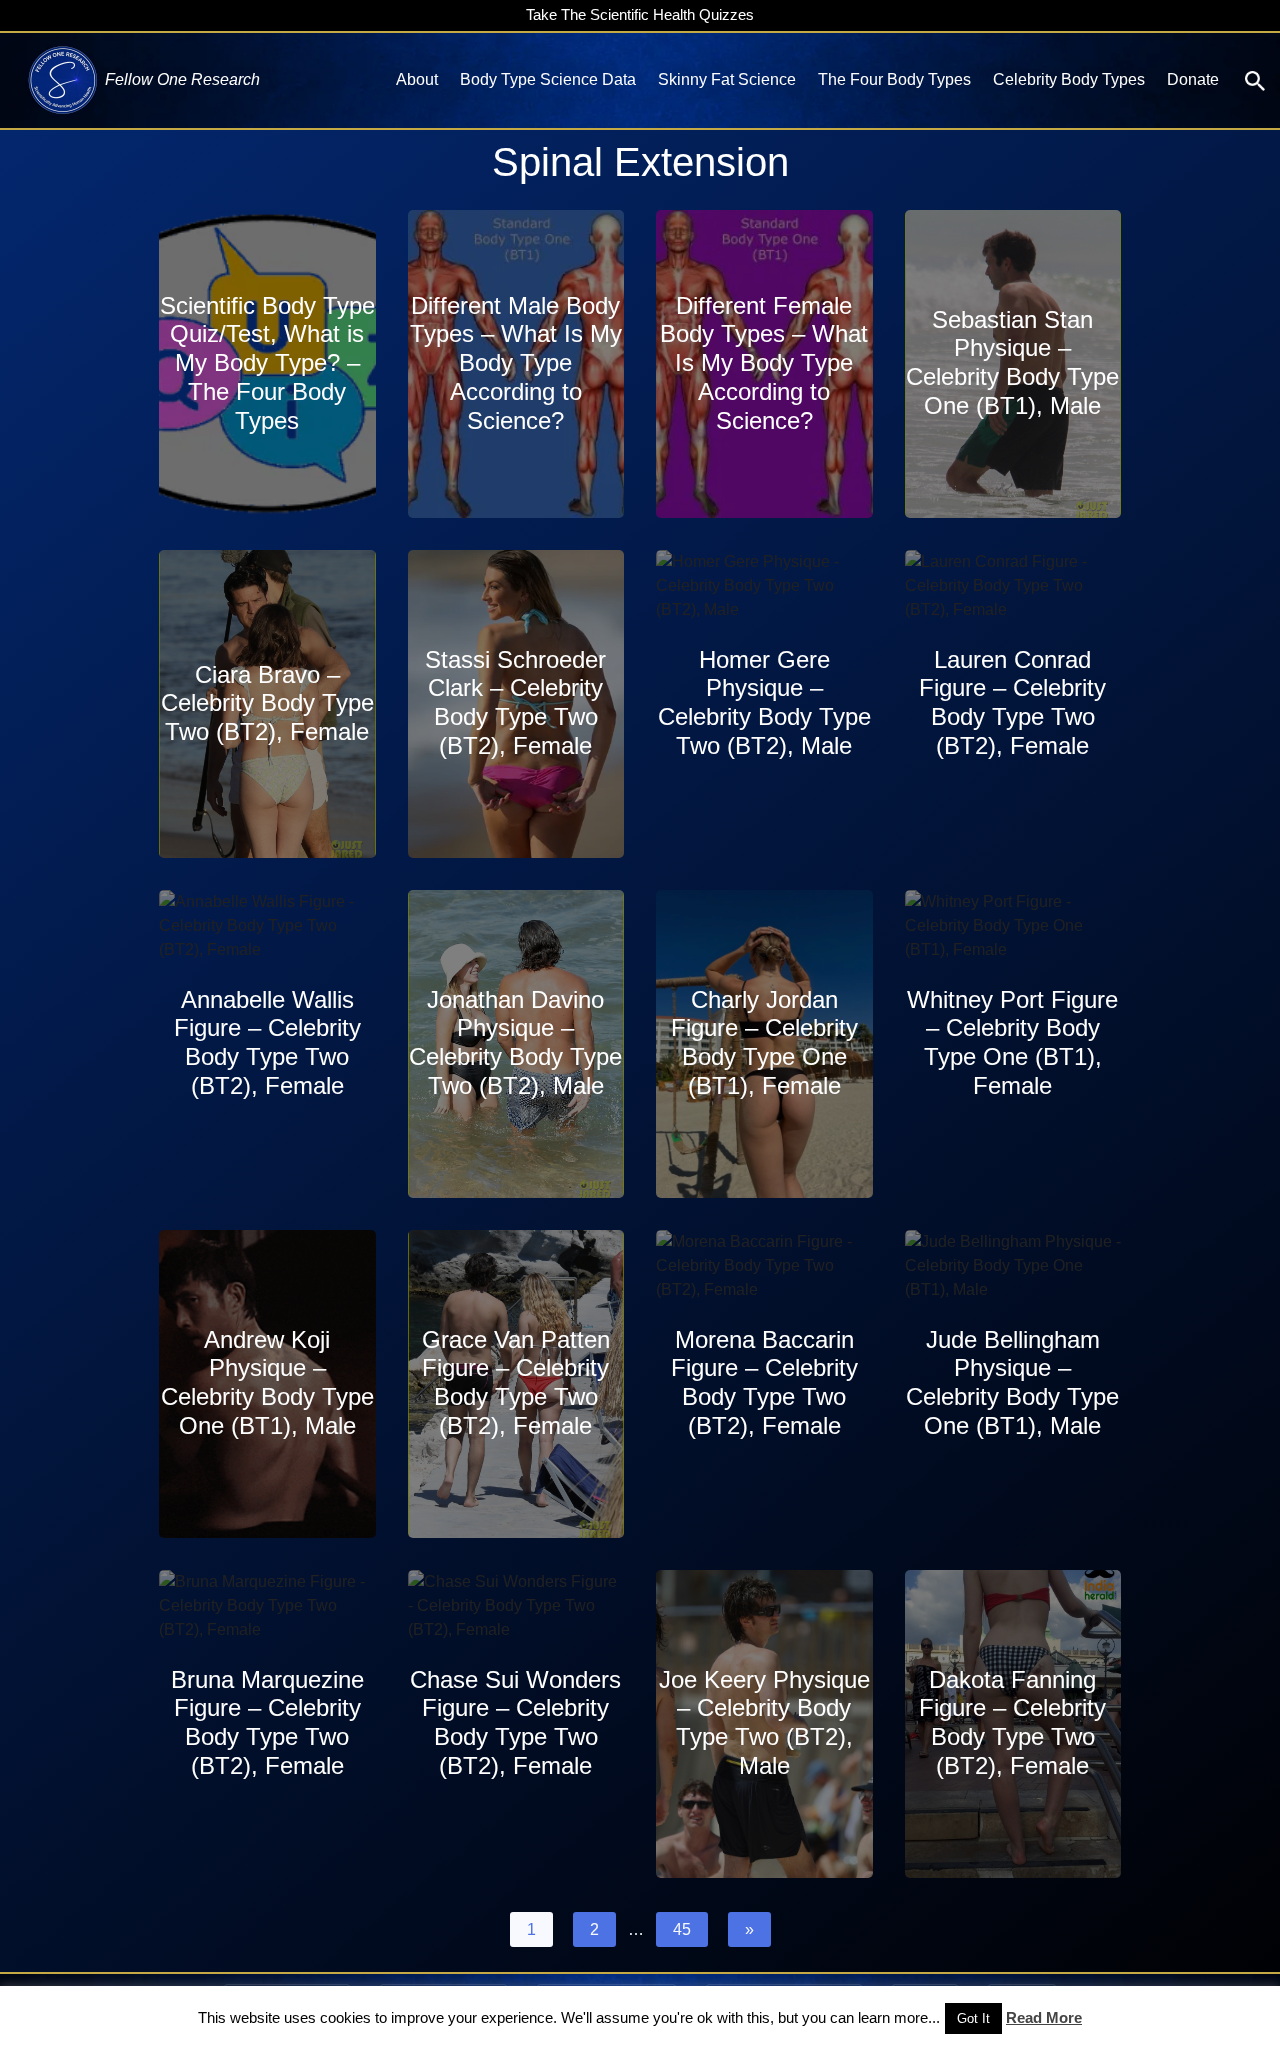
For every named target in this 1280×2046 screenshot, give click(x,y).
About (417, 79)
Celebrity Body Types (1069, 79)
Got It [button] (973, 2018)
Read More (1044, 2017)
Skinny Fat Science (727, 79)
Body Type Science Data (548, 79)
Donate (1193, 79)
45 (682, 1929)
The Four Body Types (894, 79)
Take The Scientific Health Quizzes (640, 14)
